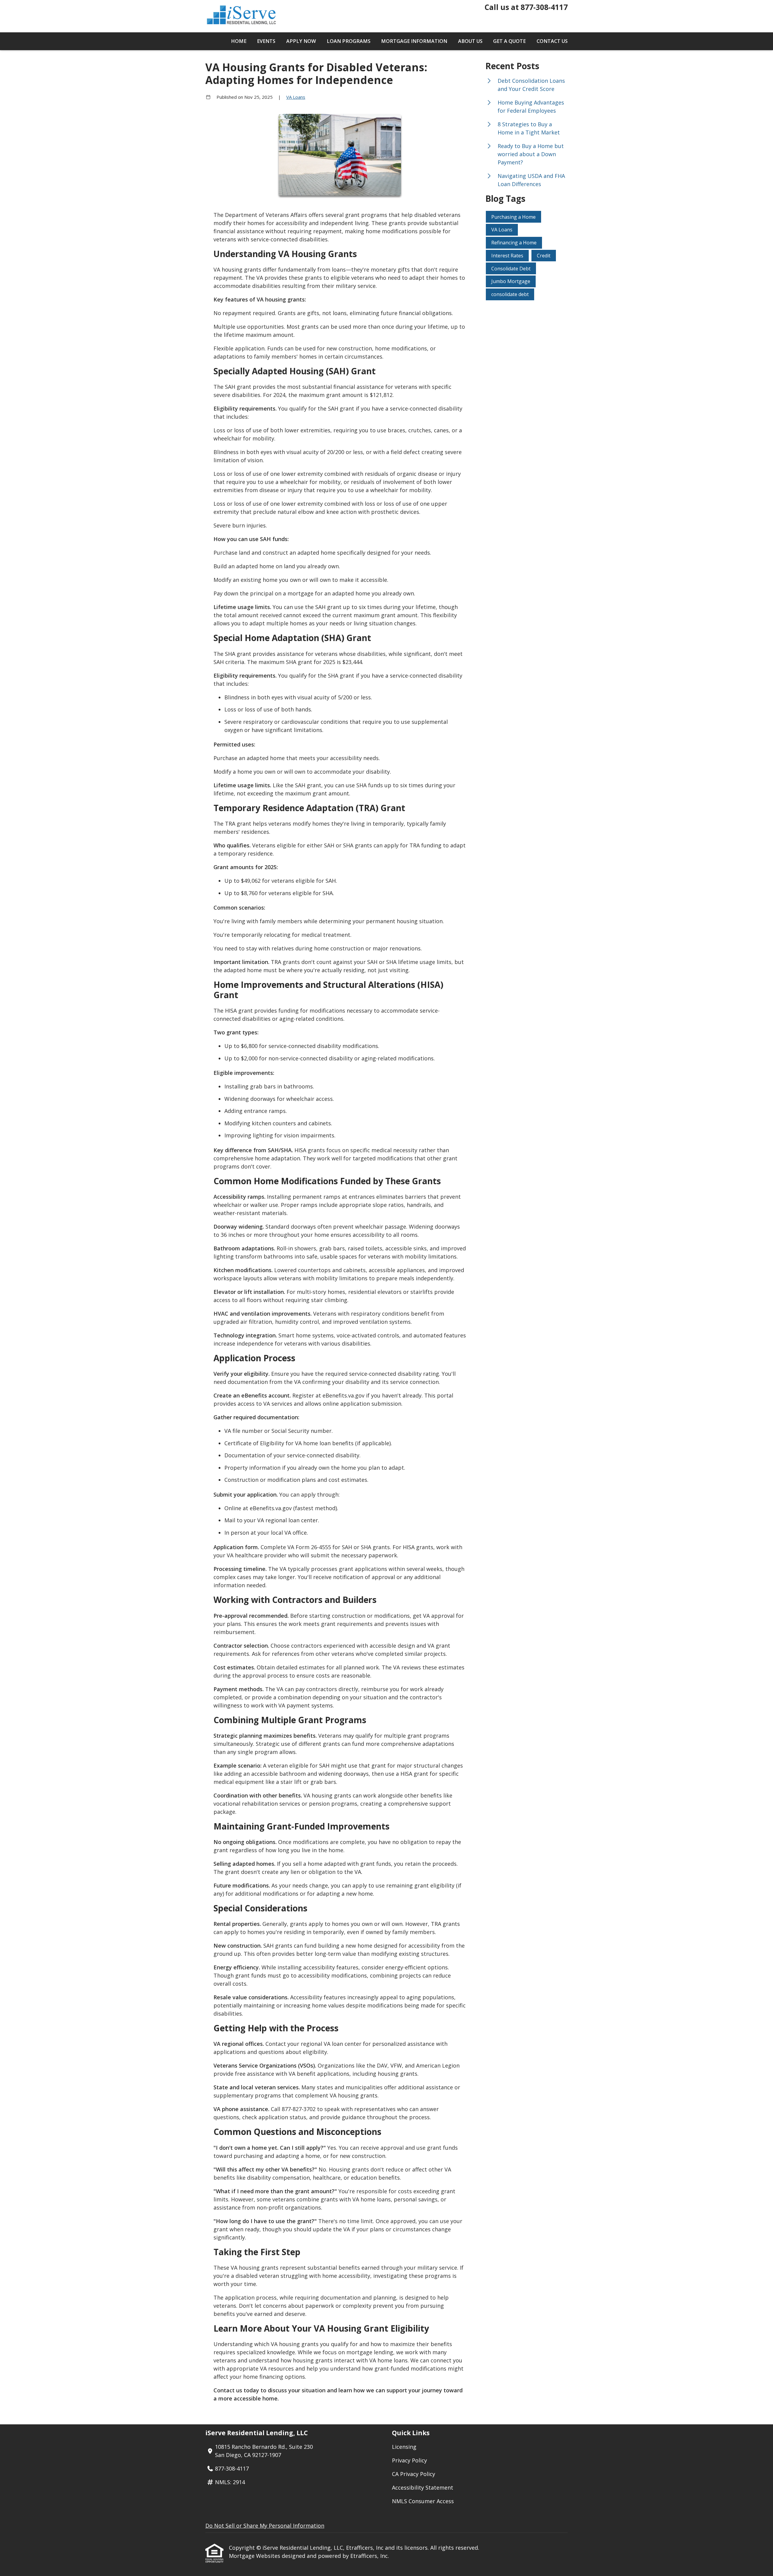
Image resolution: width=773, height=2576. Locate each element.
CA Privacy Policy (414, 2474)
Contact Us (552, 41)
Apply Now (301, 41)
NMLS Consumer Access (423, 2501)
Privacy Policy (409, 2460)
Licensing (404, 2447)
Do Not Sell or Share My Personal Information (265, 2526)
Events (266, 41)
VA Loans (296, 97)
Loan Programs (349, 41)
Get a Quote (509, 41)
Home (239, 41)
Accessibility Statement (423, 2487)
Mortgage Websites (255, 2556)
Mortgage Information (414, 41)
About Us (470, 41)
